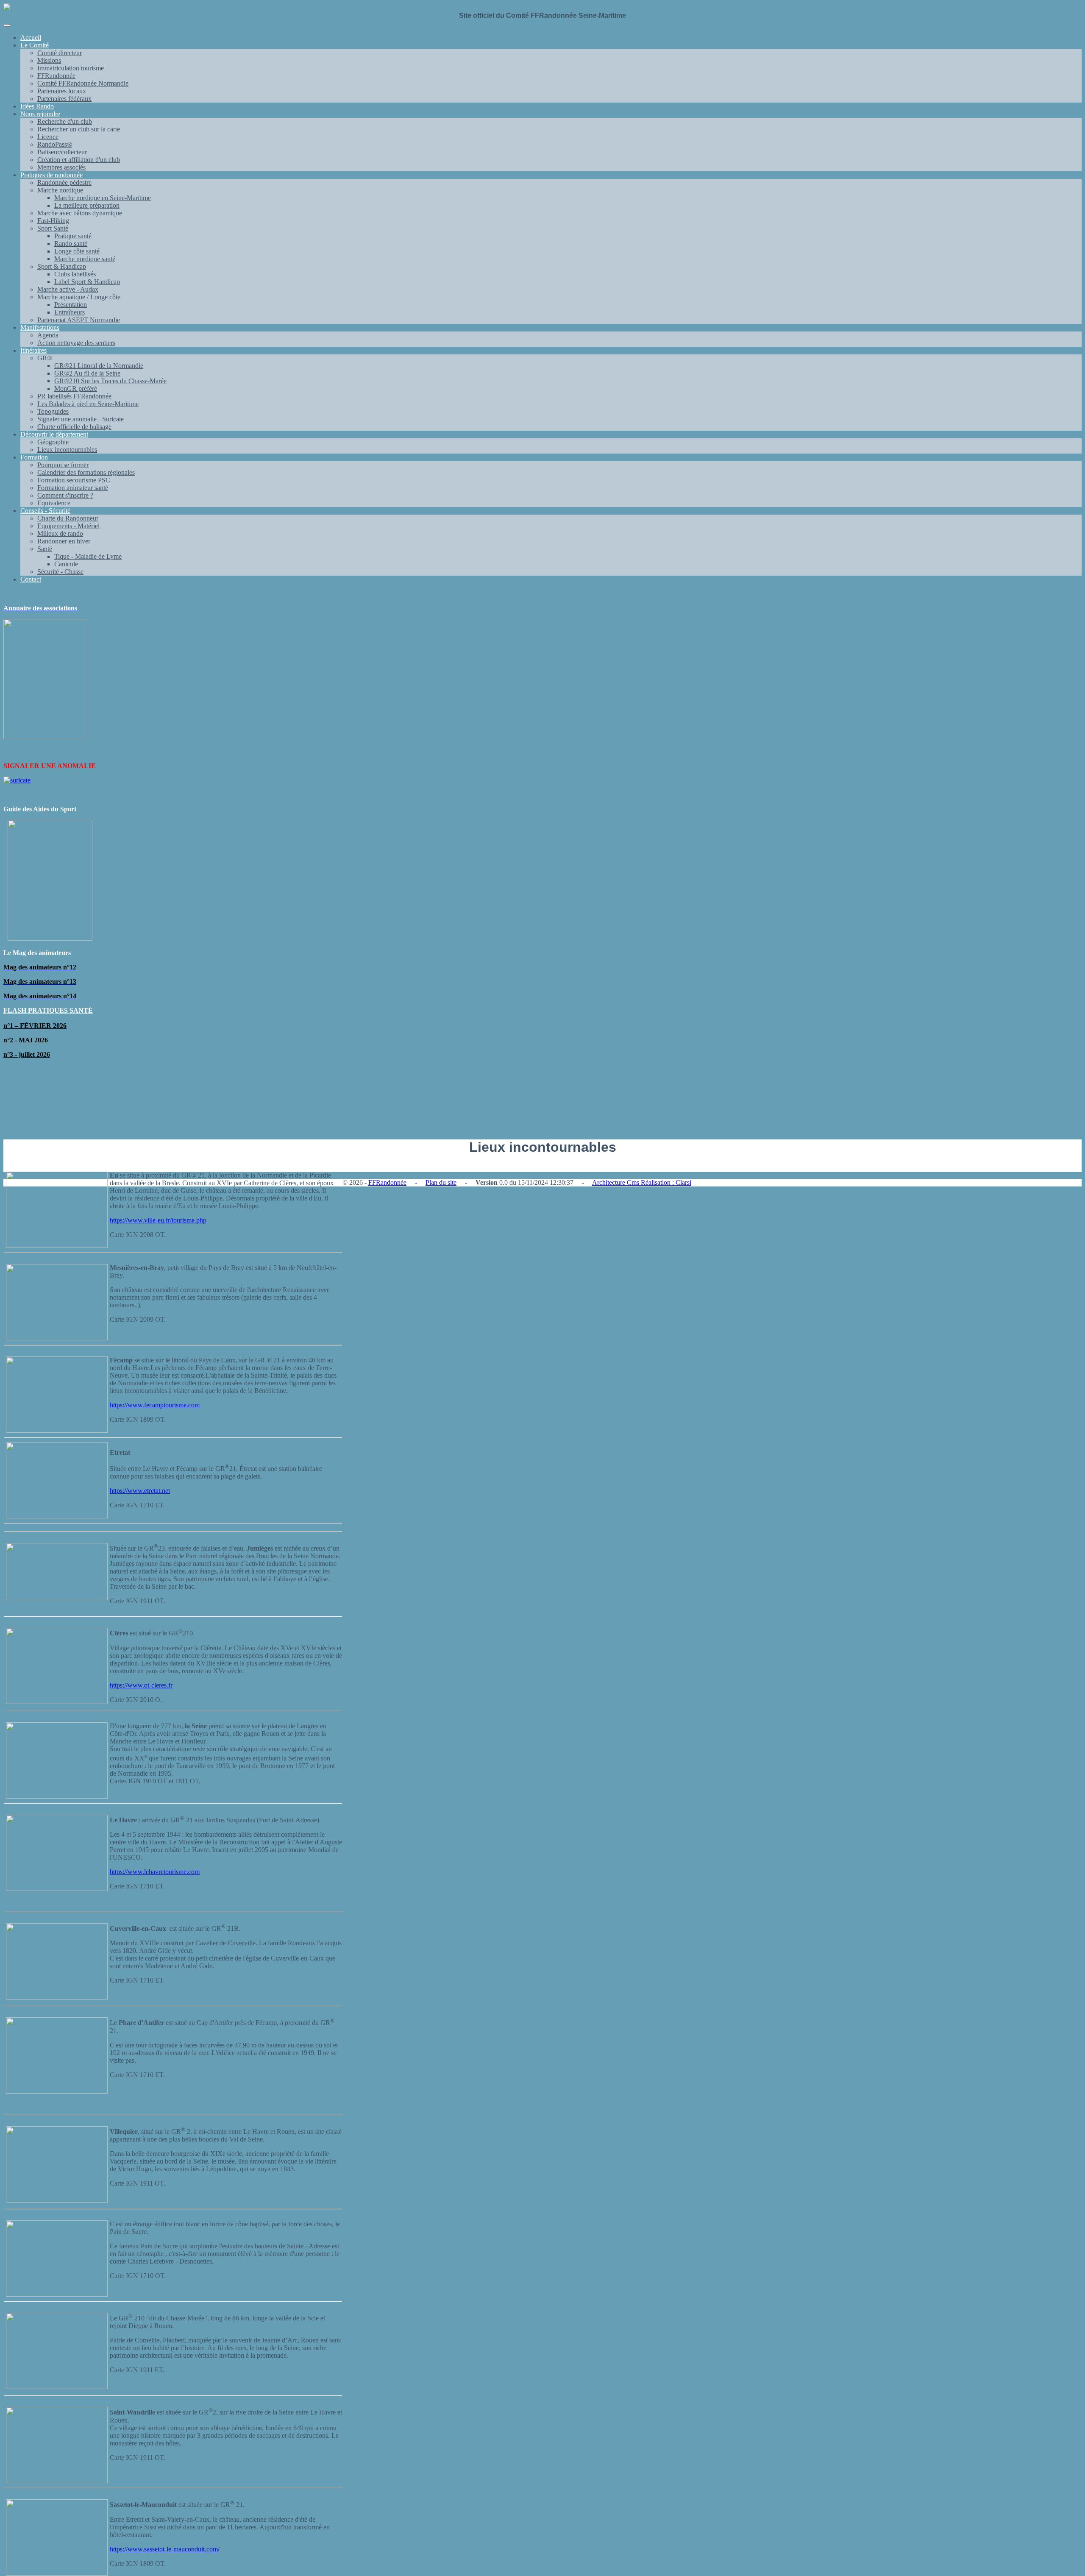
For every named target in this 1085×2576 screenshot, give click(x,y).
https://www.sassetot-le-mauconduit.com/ (165, 2549)
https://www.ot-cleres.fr (141, 1685)
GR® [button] (45, 358)
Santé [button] (45, 549)
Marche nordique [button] (60, 190)
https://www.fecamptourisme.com (155, 1405)
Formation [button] (34, 457)
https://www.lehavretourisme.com (155, 1872)
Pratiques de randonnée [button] (51, 175)
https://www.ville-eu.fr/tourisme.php (158, 1220)
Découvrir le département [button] (54, 434)
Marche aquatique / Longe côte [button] (79, 297)
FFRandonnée (387, 1182)
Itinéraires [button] (33, 350)
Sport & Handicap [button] (62, 266)
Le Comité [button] (35, 45)
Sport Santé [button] (53, 228)
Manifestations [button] (40, 327)
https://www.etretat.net (140, 1491)
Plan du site (441, 1182)
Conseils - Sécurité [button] (45, 511)
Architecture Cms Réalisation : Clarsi (642, 1182)
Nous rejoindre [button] (40, 114)
